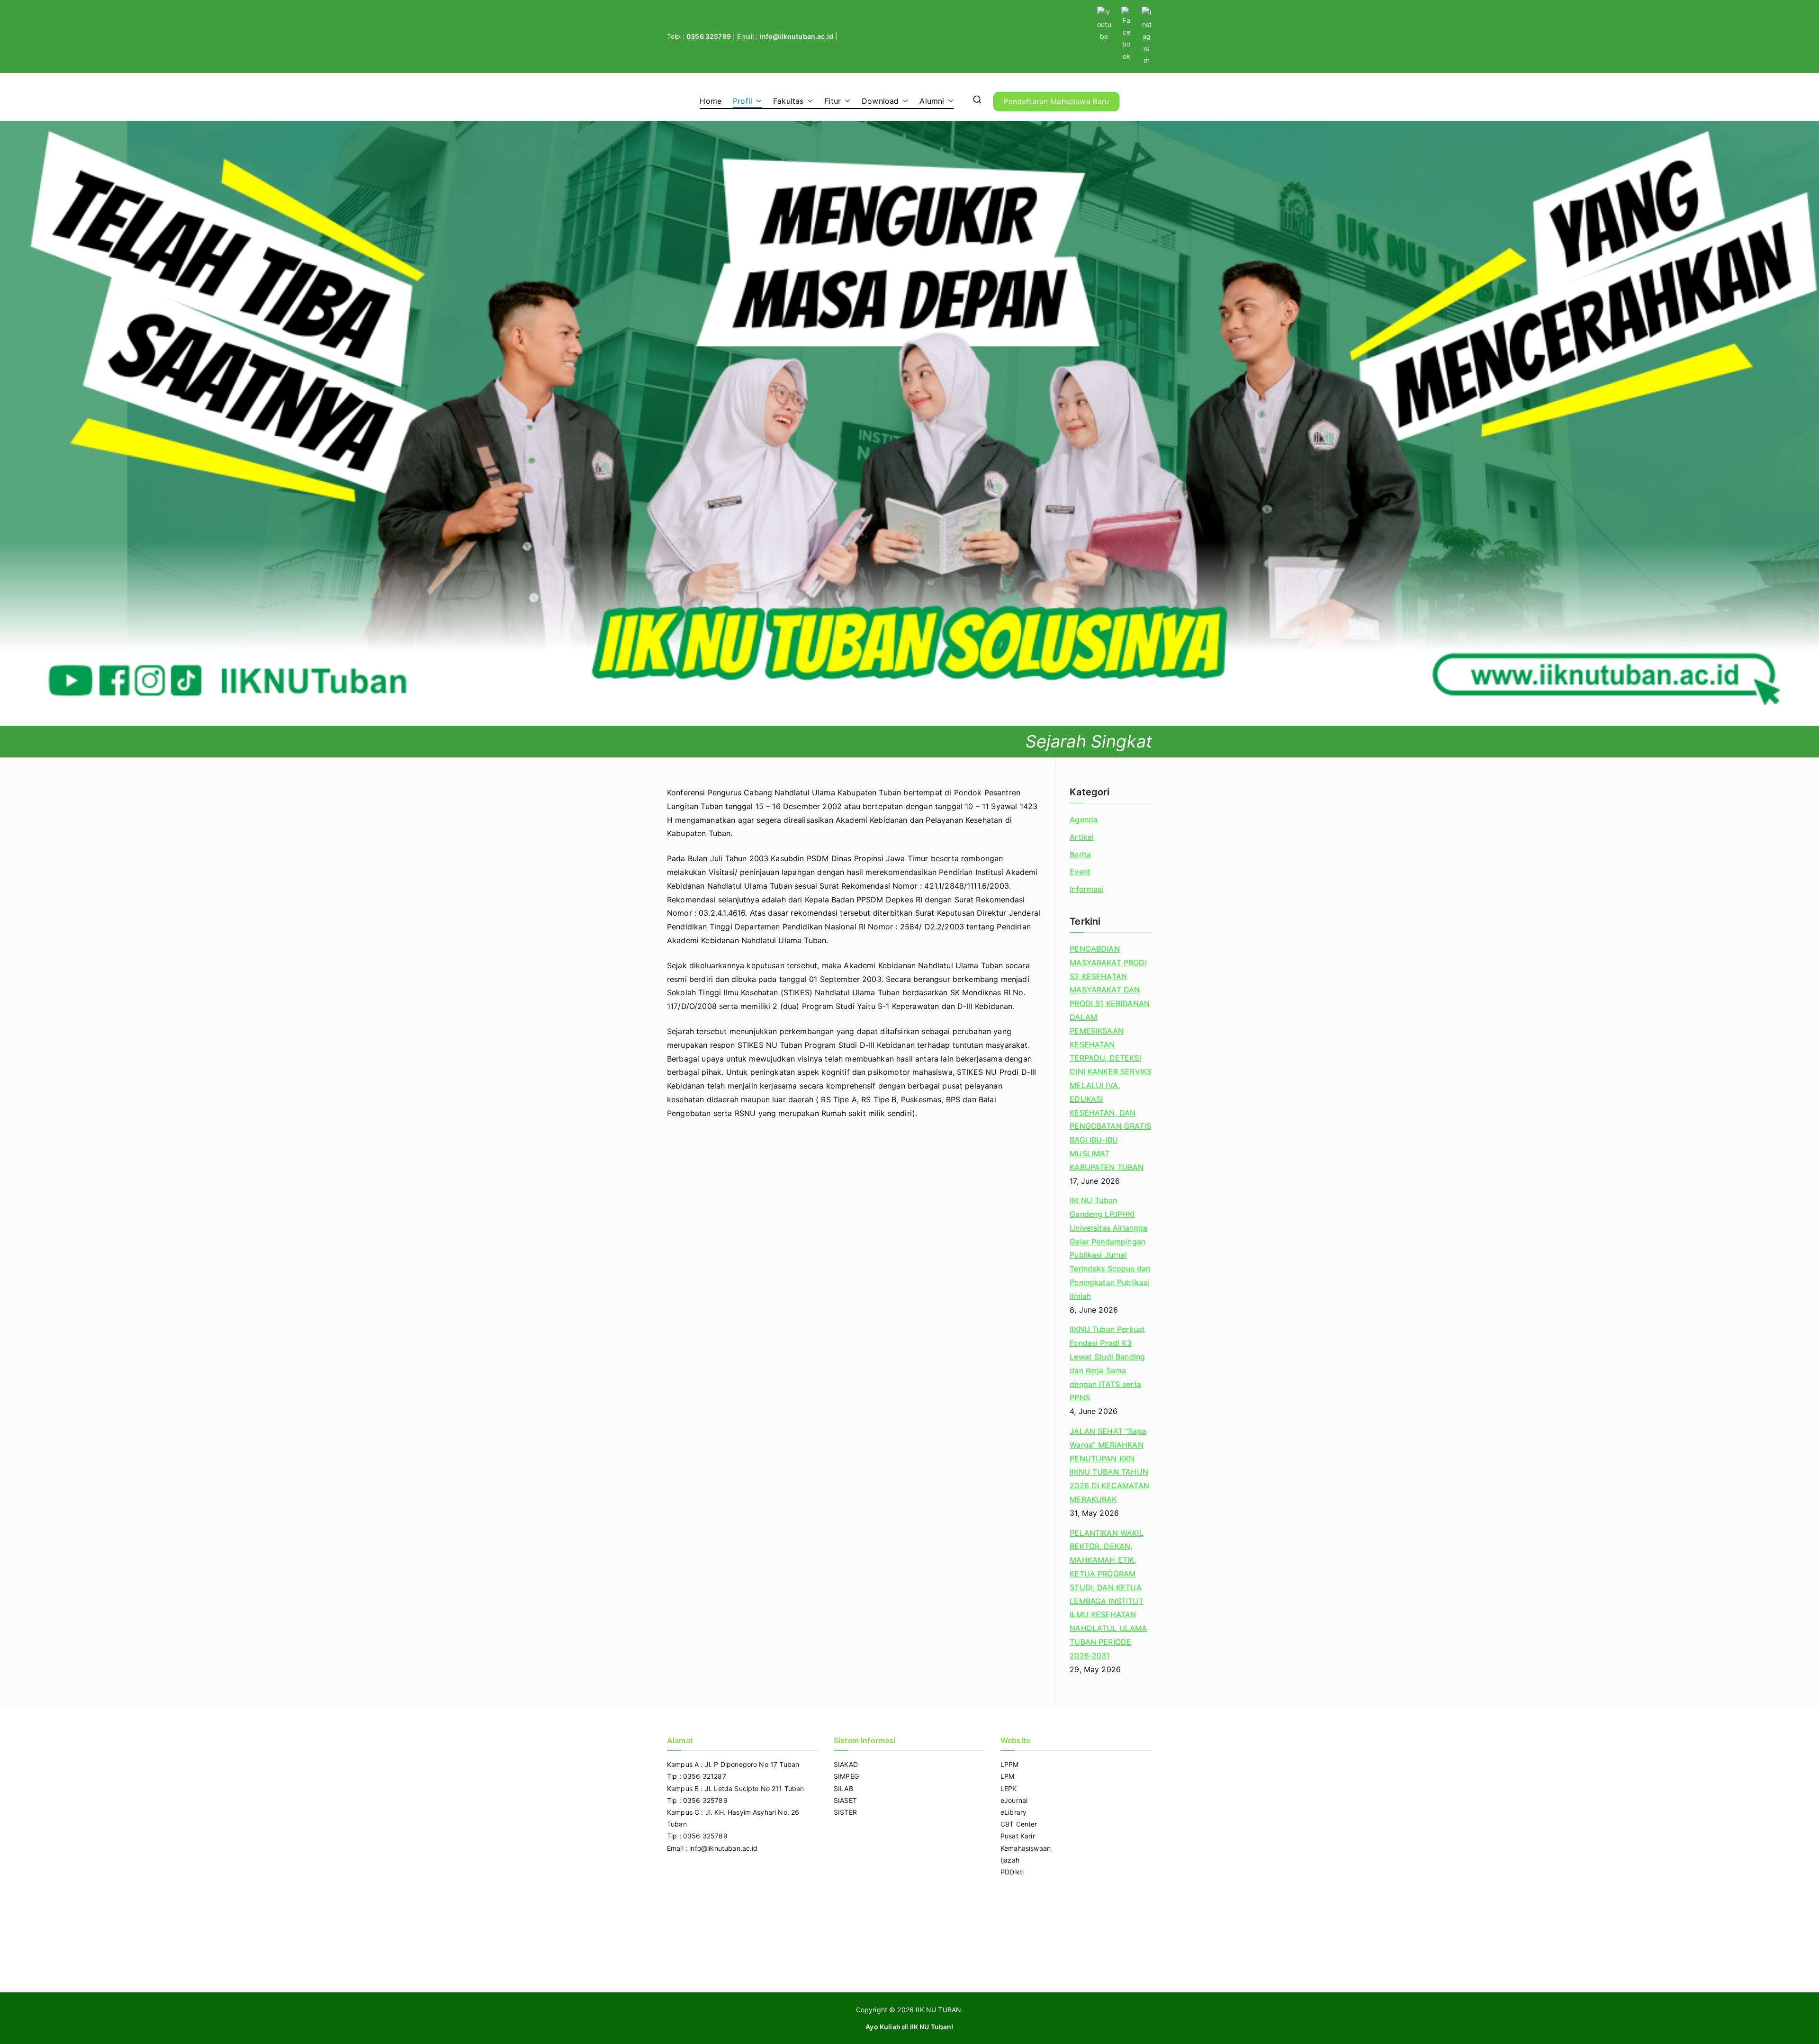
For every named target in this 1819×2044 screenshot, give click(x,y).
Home (711, 101)
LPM (1007, 1776)
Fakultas (788, 101)
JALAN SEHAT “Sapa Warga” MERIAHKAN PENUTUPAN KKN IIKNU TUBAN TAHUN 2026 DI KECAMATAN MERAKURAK (1109, 1465)
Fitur (833, 101)
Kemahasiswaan (1026, 1848)
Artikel (1082, 837)
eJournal (1014, 1800)
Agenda (1084, 819)
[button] (757, 101)
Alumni (932, 101)
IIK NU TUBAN (938, 2010)
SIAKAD (846, 1764)
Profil (743, 101)
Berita (1080, 855)
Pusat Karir (1018, 1836)
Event (1080, 872)
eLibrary (1013, 1812)
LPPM (1010, 1764)
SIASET (845, 1800)
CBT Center (1019, 1824)
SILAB (843, 1788)
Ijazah (1010, 1860)
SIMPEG (846, 1776)
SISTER (845, 1812)
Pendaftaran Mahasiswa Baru (1056, 101)
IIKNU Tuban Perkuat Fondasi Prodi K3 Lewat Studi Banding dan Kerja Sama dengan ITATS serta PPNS (1107, 1363)
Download (880, 101)
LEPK (1009, 1788)
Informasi (1086, 889)
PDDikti (1012, 1872)
